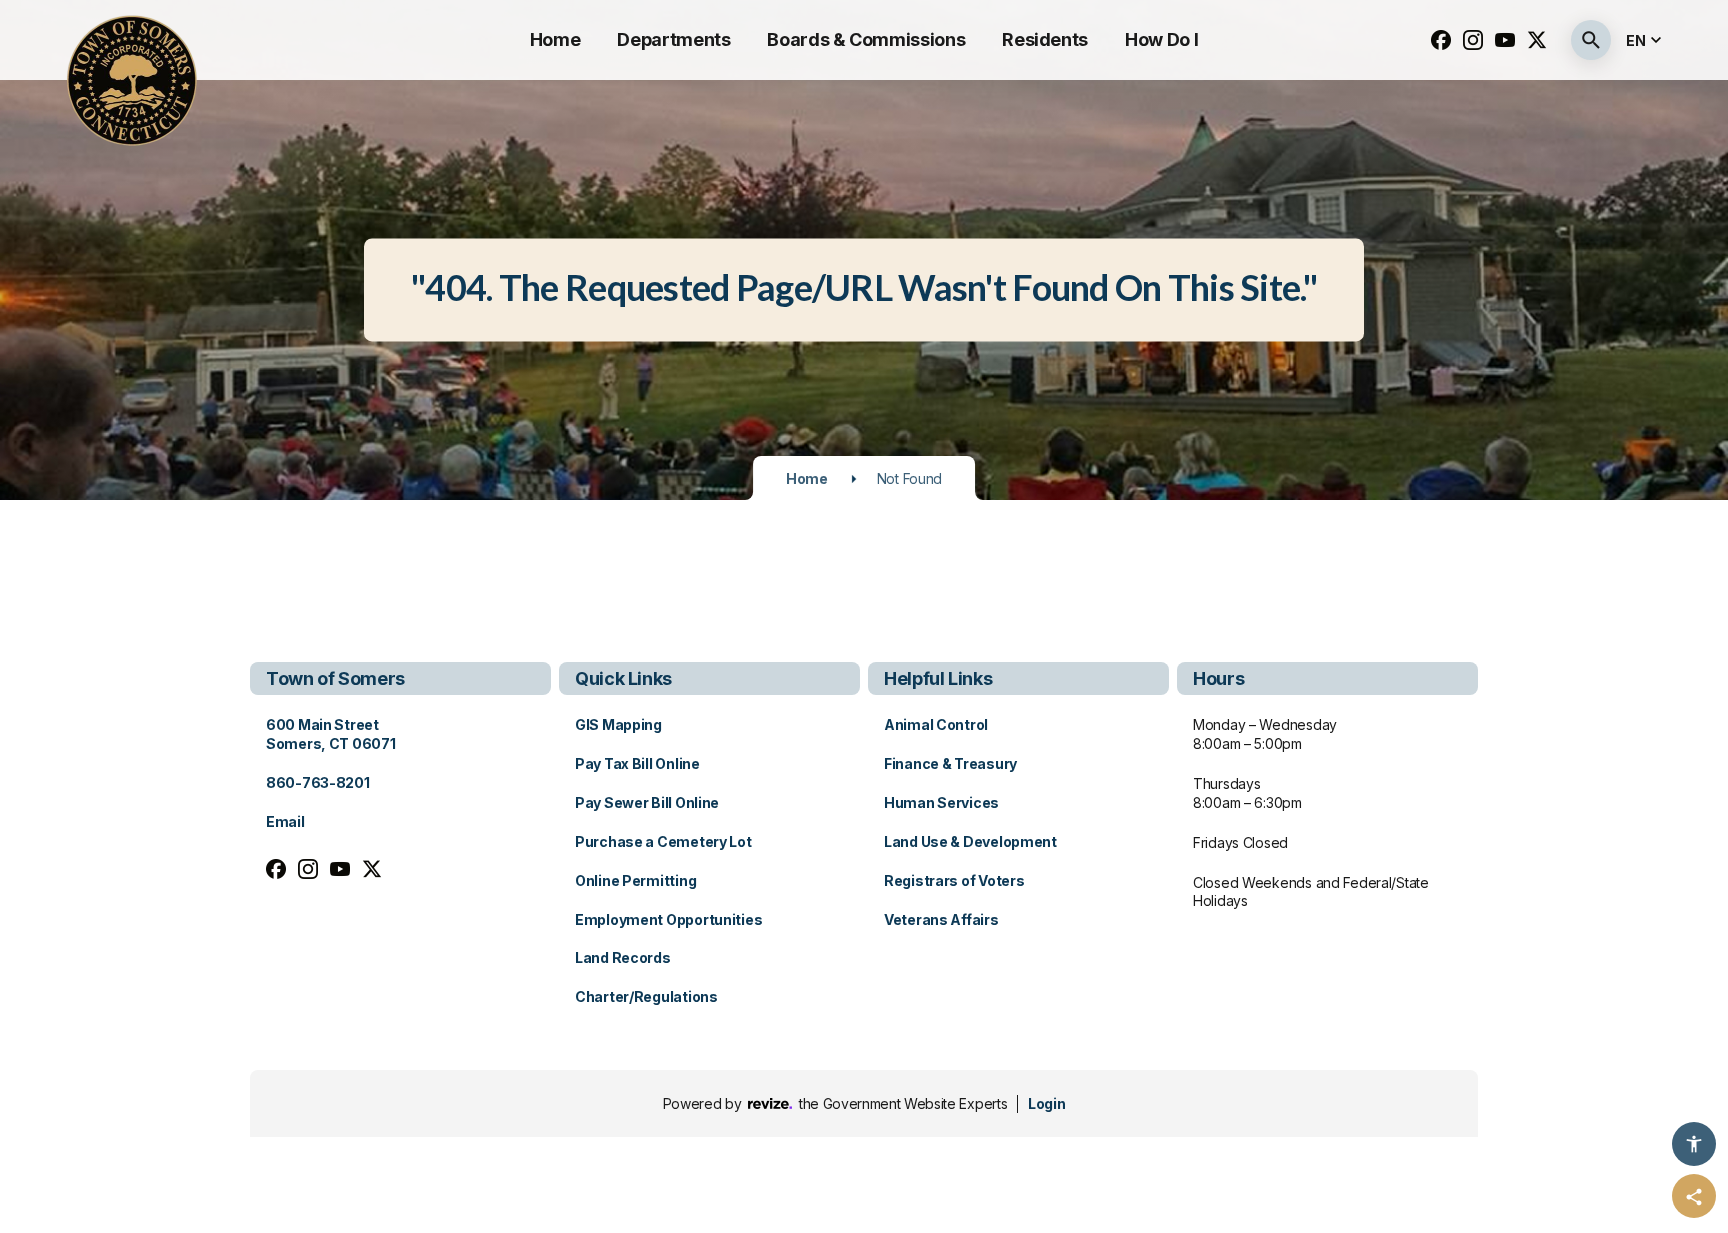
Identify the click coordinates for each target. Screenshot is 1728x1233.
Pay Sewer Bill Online (647, 802)
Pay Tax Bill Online (637, 763)
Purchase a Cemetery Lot (663, 841)
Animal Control (936, 724)
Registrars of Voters (954, 880)
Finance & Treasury (950, 763)
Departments (673, 39)
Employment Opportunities (668, 919)
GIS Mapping (618, 724)
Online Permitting (635, 880)
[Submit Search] (1591, 40)
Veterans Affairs (941, 919)
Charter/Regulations (646, 996)
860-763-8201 (318, 782)
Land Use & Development (970, 841)
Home (555, 39)
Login (1046, 1103)
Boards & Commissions (866, 39)
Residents (1045, 39)
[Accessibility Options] (1694, 1144)
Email (285, 821)
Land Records (623, 957)
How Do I (1161, 39)
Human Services (941, 802)
